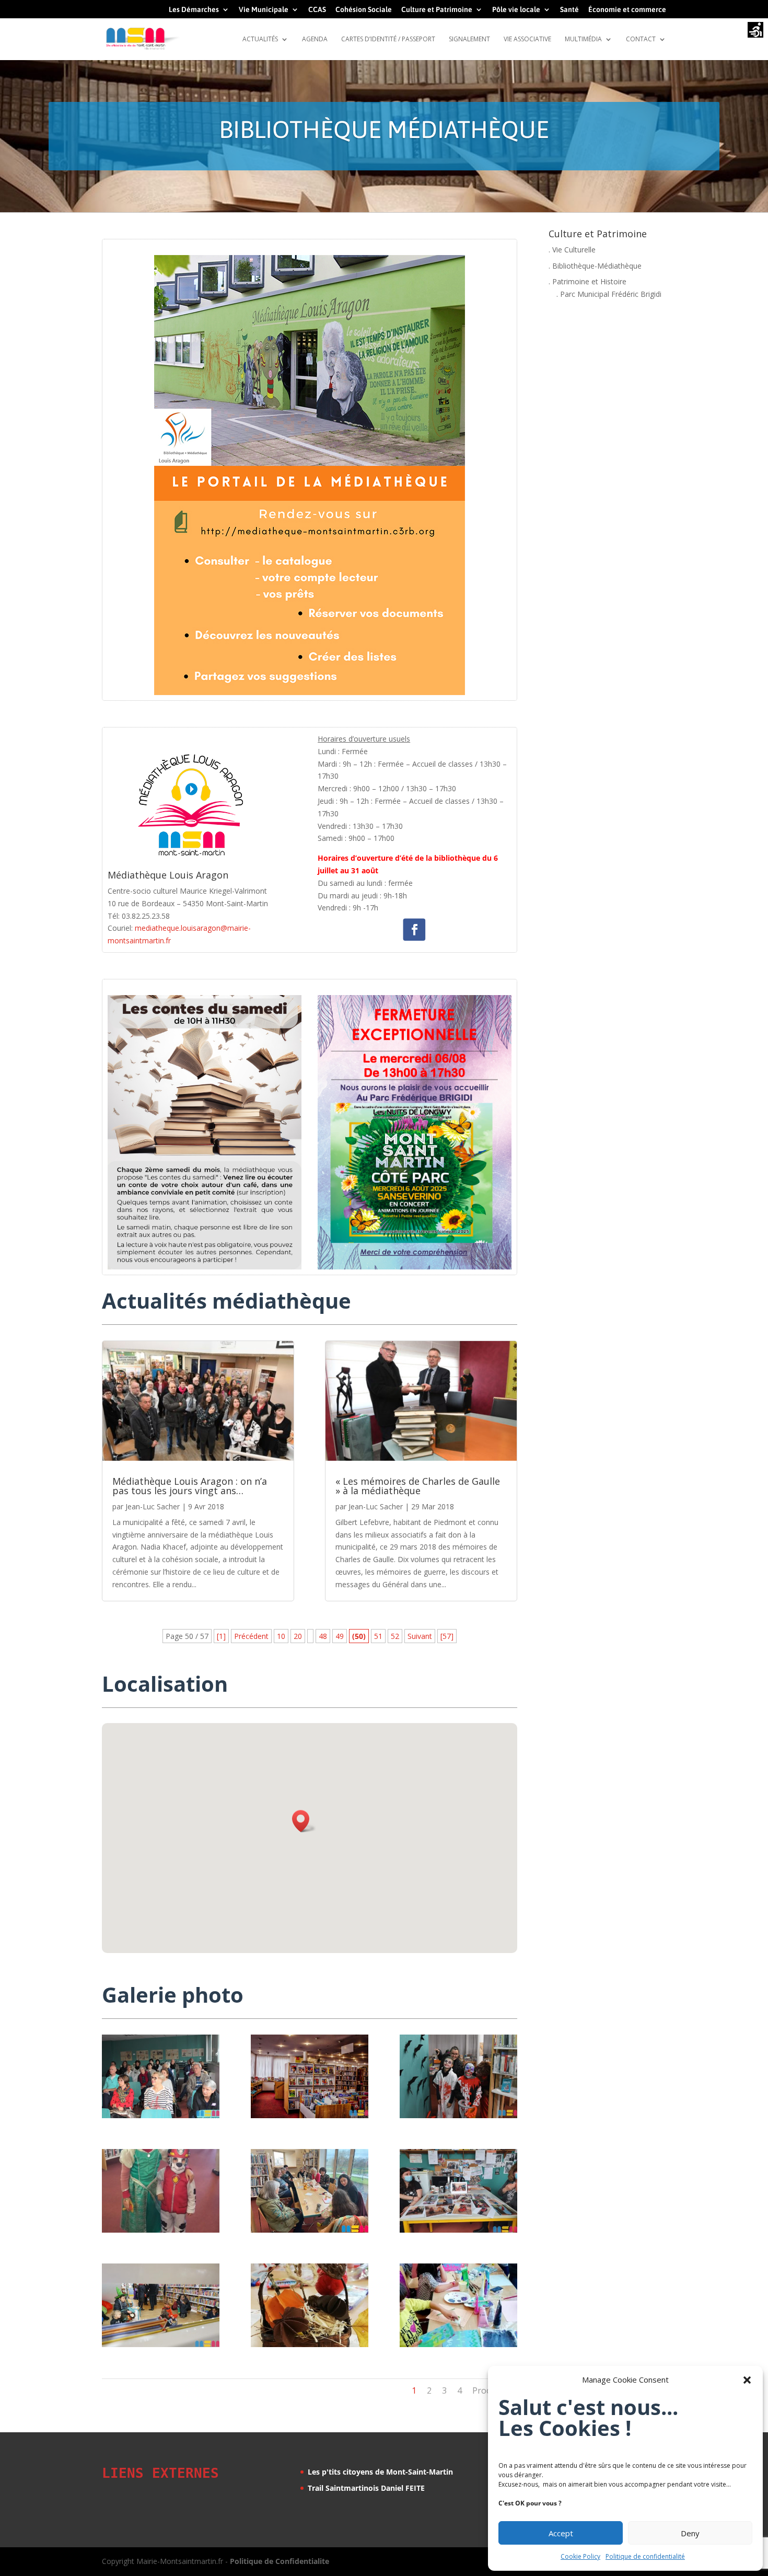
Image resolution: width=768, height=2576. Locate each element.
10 (281, 1636)
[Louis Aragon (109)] (458, 2344)
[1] (221, 1636)
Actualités (260, 39)
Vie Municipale (264, 10)
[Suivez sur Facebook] (415, 930)
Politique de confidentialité (645, 2556)
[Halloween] (458, 2115)
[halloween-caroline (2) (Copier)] (310, 2344)
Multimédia (583, 39)
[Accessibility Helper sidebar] (755, 31)
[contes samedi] (310, 2230)
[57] (447, 1636)
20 (298, 1636)
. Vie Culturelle (572, 250)
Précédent (251, 1636)
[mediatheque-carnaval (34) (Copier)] (161, 2230)
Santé (569, 10)
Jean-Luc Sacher (153, 1506)
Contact (641, 39)
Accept (561, 2533)
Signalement (469, 39)
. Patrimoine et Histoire (587, 281)
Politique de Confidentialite (280, 2561)
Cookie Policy (580, 2556)
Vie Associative (527, 39)
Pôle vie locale (516, 10)
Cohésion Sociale (364, 10)
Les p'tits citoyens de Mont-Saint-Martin (380, 2472)
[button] (747, 2380)
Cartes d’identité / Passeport (388, 39)
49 (340, 1636)
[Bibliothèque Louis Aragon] (310, 2115)
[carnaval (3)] (458, 2230)
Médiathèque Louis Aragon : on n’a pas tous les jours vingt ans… (190, 1486)
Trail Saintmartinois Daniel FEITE (366, 2488)
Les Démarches (194, 10)
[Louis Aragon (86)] (161, 2344)
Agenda (315, 39)
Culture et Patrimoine (437, 10)
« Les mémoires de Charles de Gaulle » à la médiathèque (418, 1486)
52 (395, 1636)
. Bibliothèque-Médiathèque (595, 266)
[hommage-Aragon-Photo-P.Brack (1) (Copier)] (161, 2115)
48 (323, 1636)
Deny (690, 2533)
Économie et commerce (627, 10)
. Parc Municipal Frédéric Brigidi (609, 294)
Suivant (420, 1636)
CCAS (317, 10)
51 (378, 1636)
